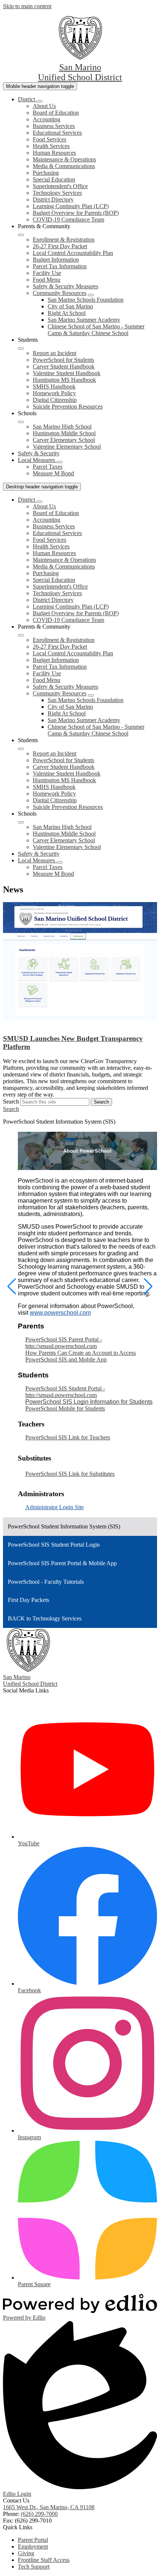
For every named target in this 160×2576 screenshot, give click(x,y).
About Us (44, 106)
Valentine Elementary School (67, 447)
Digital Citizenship (55, 400)
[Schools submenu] (21, 422)
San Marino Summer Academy (84, 320)
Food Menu (47, 280)
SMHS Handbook (54, 386)
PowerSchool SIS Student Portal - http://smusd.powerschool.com (65, 1392)
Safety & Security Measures (65, 286)
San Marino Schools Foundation (86, 300)
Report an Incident (55, 353)
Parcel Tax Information (60, 266)
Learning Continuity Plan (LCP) (71, 206)
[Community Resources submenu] (91, 295)
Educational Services (57, 133)
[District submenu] (39, 101)
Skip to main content (27, 6)
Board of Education (56, 113)
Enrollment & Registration (64, 240)
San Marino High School (62, 427)
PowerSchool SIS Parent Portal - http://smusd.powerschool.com (64, 1343)
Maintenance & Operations (64, 159)
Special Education (54, 179)
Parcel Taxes (48, 467)
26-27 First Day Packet (60, 246)
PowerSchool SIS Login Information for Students (89, 1402)
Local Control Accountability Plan (73, 253)
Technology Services (57, 193)
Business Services (54, 126)
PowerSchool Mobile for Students (65, 1408)
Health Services (51, 146)
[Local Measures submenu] (60, 462)
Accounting (47, 119)
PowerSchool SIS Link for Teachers (68, 1437)
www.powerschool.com (60, 1313)
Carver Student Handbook (64, 366)
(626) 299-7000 (39, 2514)
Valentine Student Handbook (67, 373)
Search (11, 1102)
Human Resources (54, 153)
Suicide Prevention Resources (68, 407)
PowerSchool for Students (63, 360)
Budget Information (56, 260)
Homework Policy (54, 393)
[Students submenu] (21, 348)
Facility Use (47, 273)
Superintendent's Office (60, 186)
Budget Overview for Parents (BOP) (76, 213)
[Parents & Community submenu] (21, 235)
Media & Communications (64, 166)
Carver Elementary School (64, 440)
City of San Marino (70, 306)
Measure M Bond (53, 473)
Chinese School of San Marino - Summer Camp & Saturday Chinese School (96, 330)
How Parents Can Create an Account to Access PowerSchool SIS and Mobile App (81, 1356)
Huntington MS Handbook (64, 380)
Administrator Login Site (55, 1507)
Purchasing (46, 173)
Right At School (67, 313)
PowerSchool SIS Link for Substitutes (70, 1474)
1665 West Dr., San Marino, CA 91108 (49, 2507)
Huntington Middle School (64, 433)
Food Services (49, 139)
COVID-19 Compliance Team (68, 219)
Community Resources (60, 293)
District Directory (53, 199)
